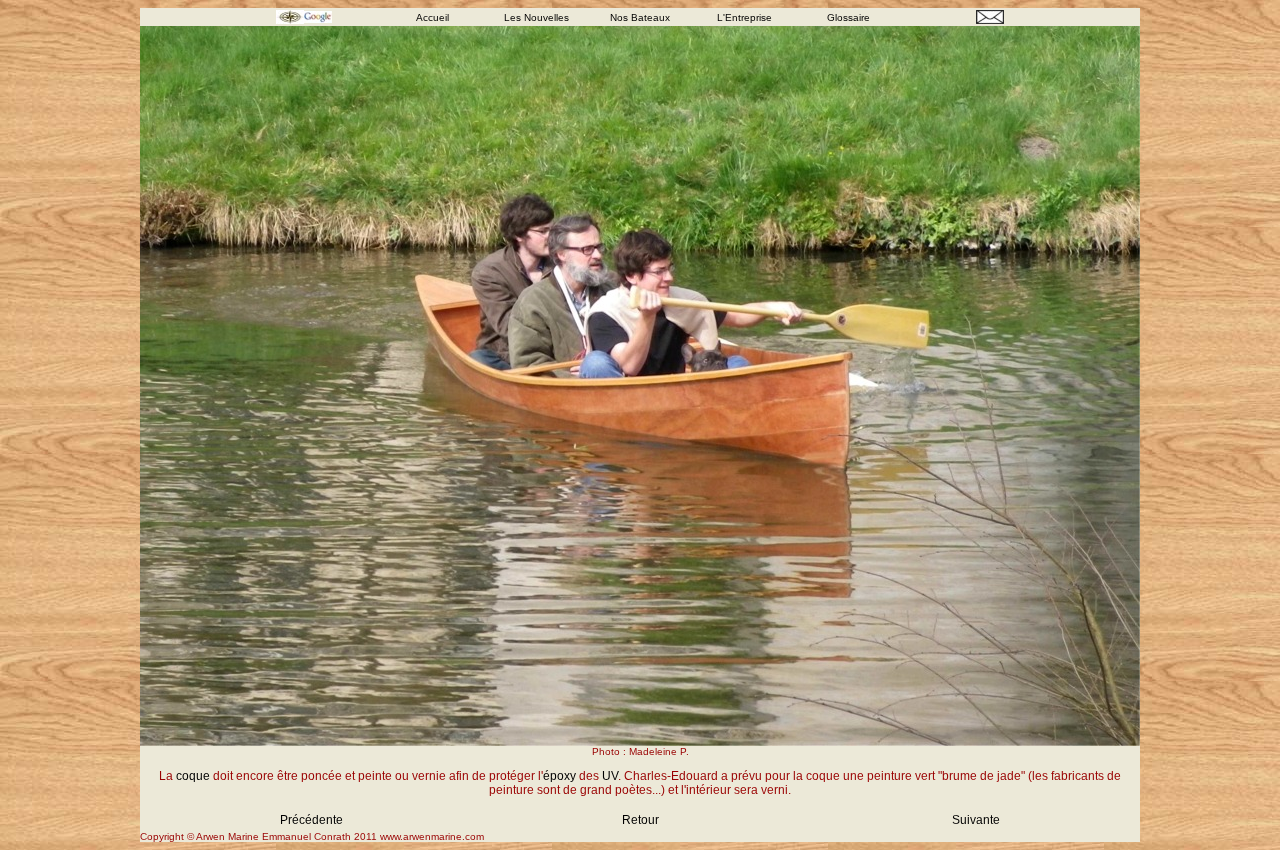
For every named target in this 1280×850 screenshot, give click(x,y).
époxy (559, 776)
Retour (640, 820)
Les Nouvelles (536, 17)
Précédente (311, 820)
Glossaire (848, 17)
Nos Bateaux (640, 17)
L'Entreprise (744, 17)
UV (610, 776)
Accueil (432, 17)
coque (193, 776)
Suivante (976, 820)
